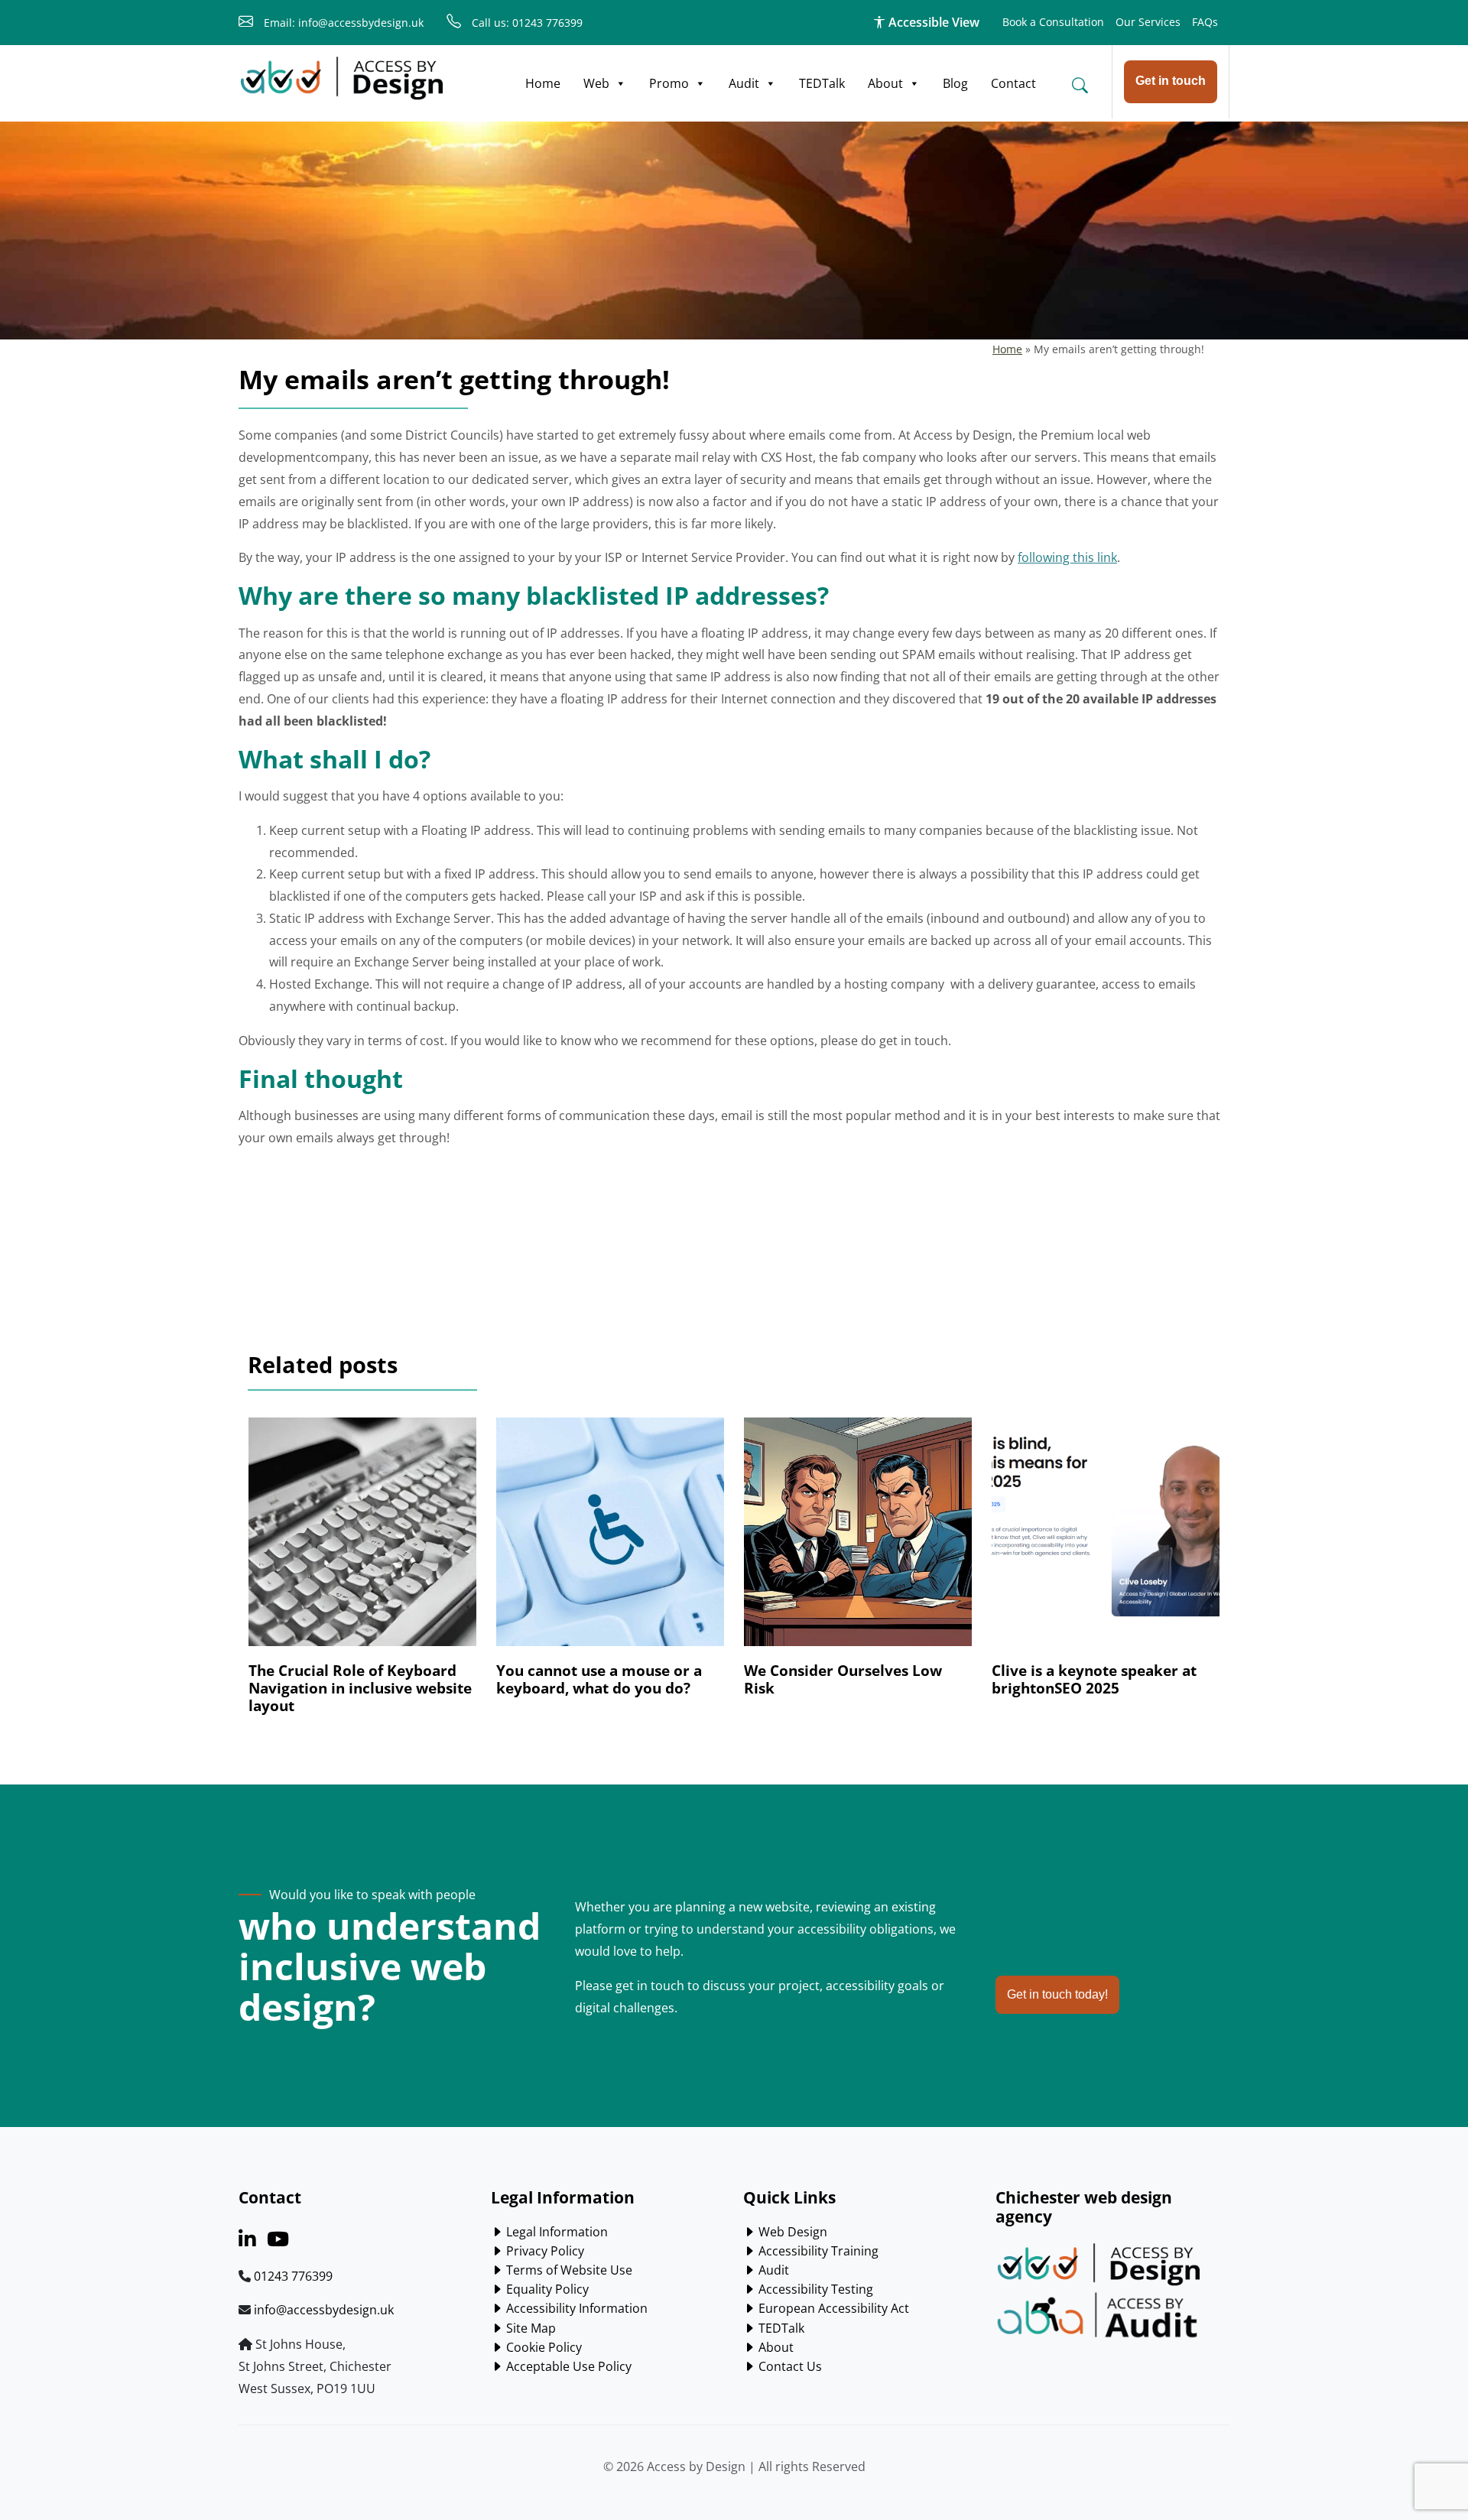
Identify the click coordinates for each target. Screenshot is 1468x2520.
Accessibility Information (575, 2308)
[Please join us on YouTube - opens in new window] (278, 2242)
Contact (1013, 83)
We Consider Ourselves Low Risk (843, 1679)
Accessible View (932, 22)
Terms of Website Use (568, 2270)
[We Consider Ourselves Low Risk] (858, 1539)
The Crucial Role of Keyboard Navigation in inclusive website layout (360, 1688)
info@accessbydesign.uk (324, 2310)
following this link (1067, 557)
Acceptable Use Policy (567, 2366)
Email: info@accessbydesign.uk (342, 23)
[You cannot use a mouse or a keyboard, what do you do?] (610, 1539)
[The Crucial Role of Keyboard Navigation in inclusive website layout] (362, 1539)
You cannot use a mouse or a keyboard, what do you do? (599, 1679)
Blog (955, 83)
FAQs (1205, 22)
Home (543, 83)
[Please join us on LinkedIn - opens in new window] (247, 2242)
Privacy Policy (544, 2251)
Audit (744, 83)
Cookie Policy (542, 2347)
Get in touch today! (1057, 1994)
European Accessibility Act (832, 2308)
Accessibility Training (817, 2251)
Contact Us (789, 2366)
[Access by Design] (342, 79)
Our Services (1148, 22)
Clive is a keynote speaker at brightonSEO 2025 (1094, 1679)
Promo (669, 83)
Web (596, 83)
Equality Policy (546, 2289)
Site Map (529, 2328)
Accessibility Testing (814, 2289)
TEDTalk (822, 83)
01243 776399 (293, 2276)
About (885, 83)
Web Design (791, 2232)
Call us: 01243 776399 (526, 23)
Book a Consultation (1053, 22)
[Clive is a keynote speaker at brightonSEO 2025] (1106, 1539)
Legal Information (555, 2232)
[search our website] (1080, 85)
